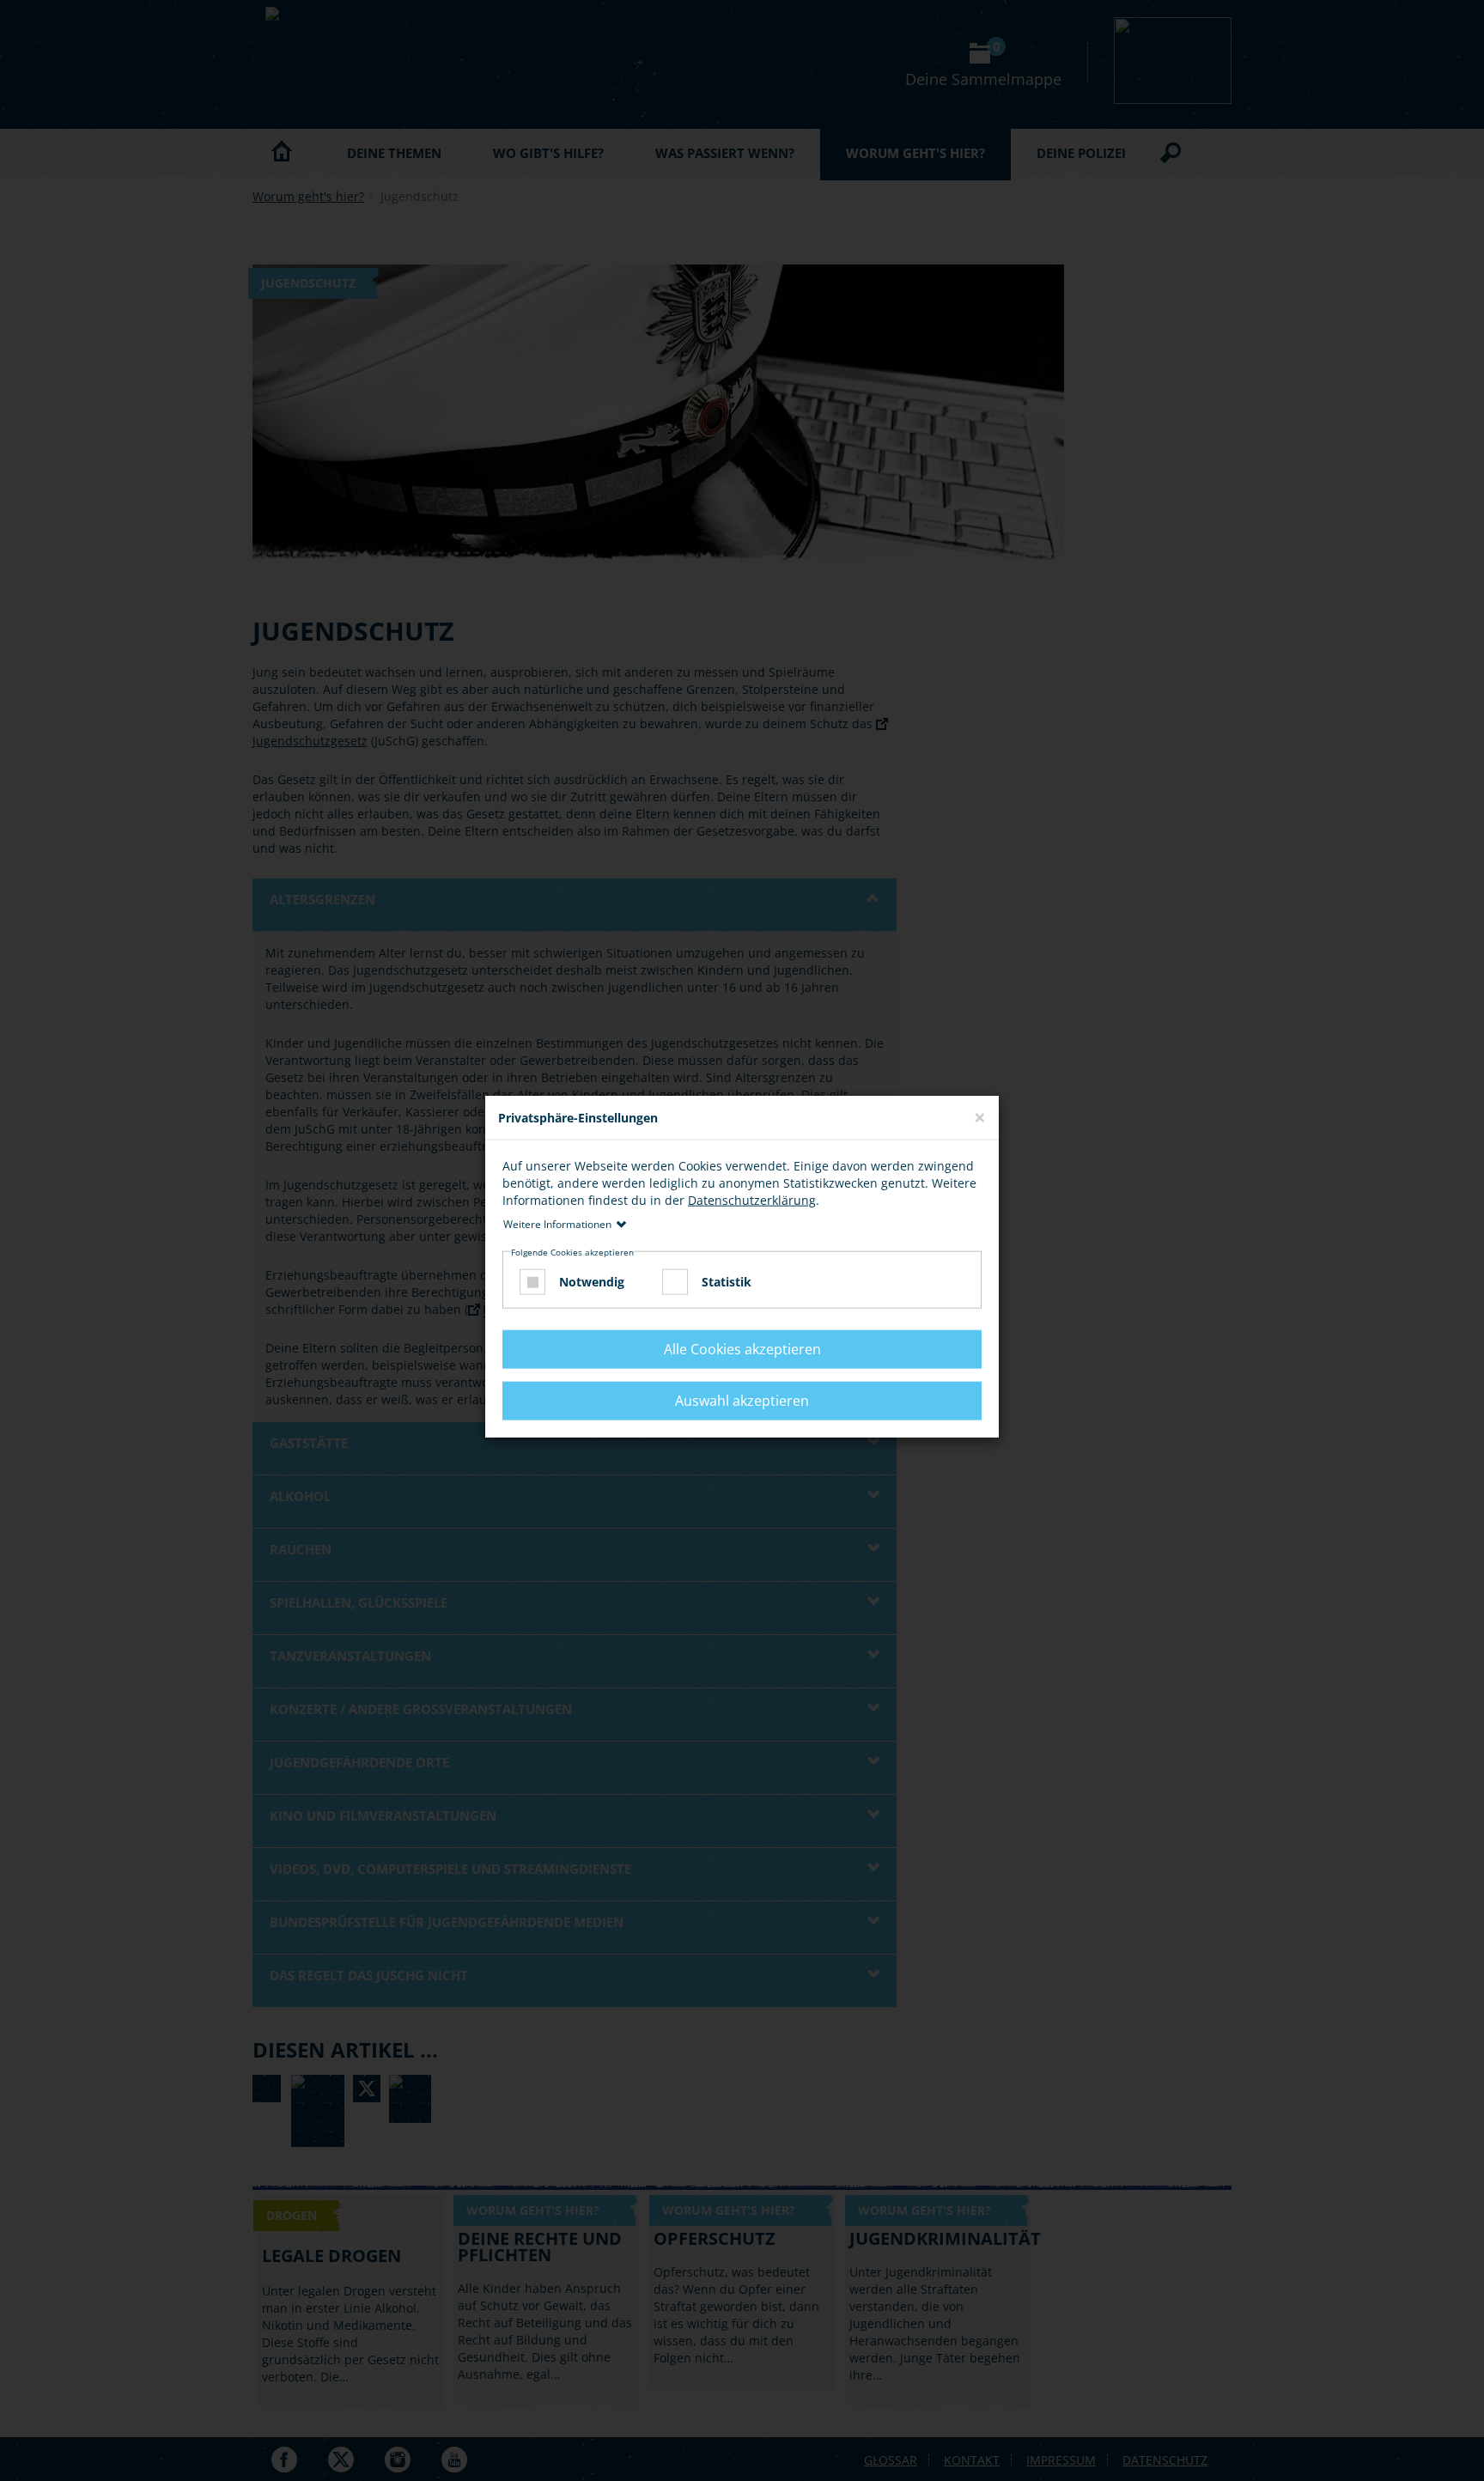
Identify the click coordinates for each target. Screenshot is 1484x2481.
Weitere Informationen (557, 1224)
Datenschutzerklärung (752, 1200)
